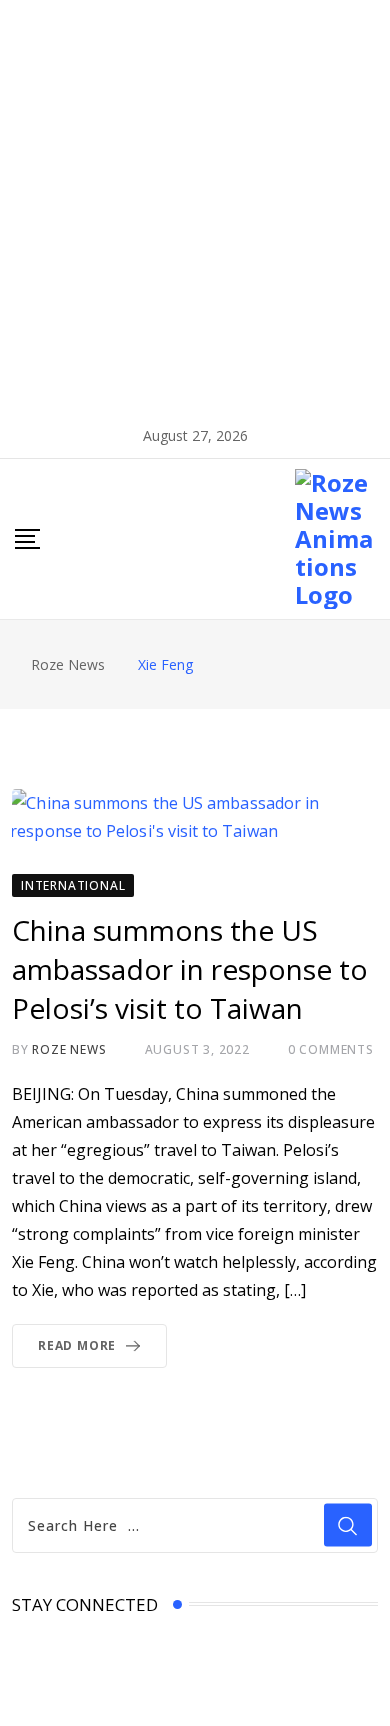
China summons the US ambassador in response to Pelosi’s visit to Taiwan (190, 969)
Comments (331, 1049)
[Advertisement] (195, 205)
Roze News (69, 1049)
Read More (77, 1345)
